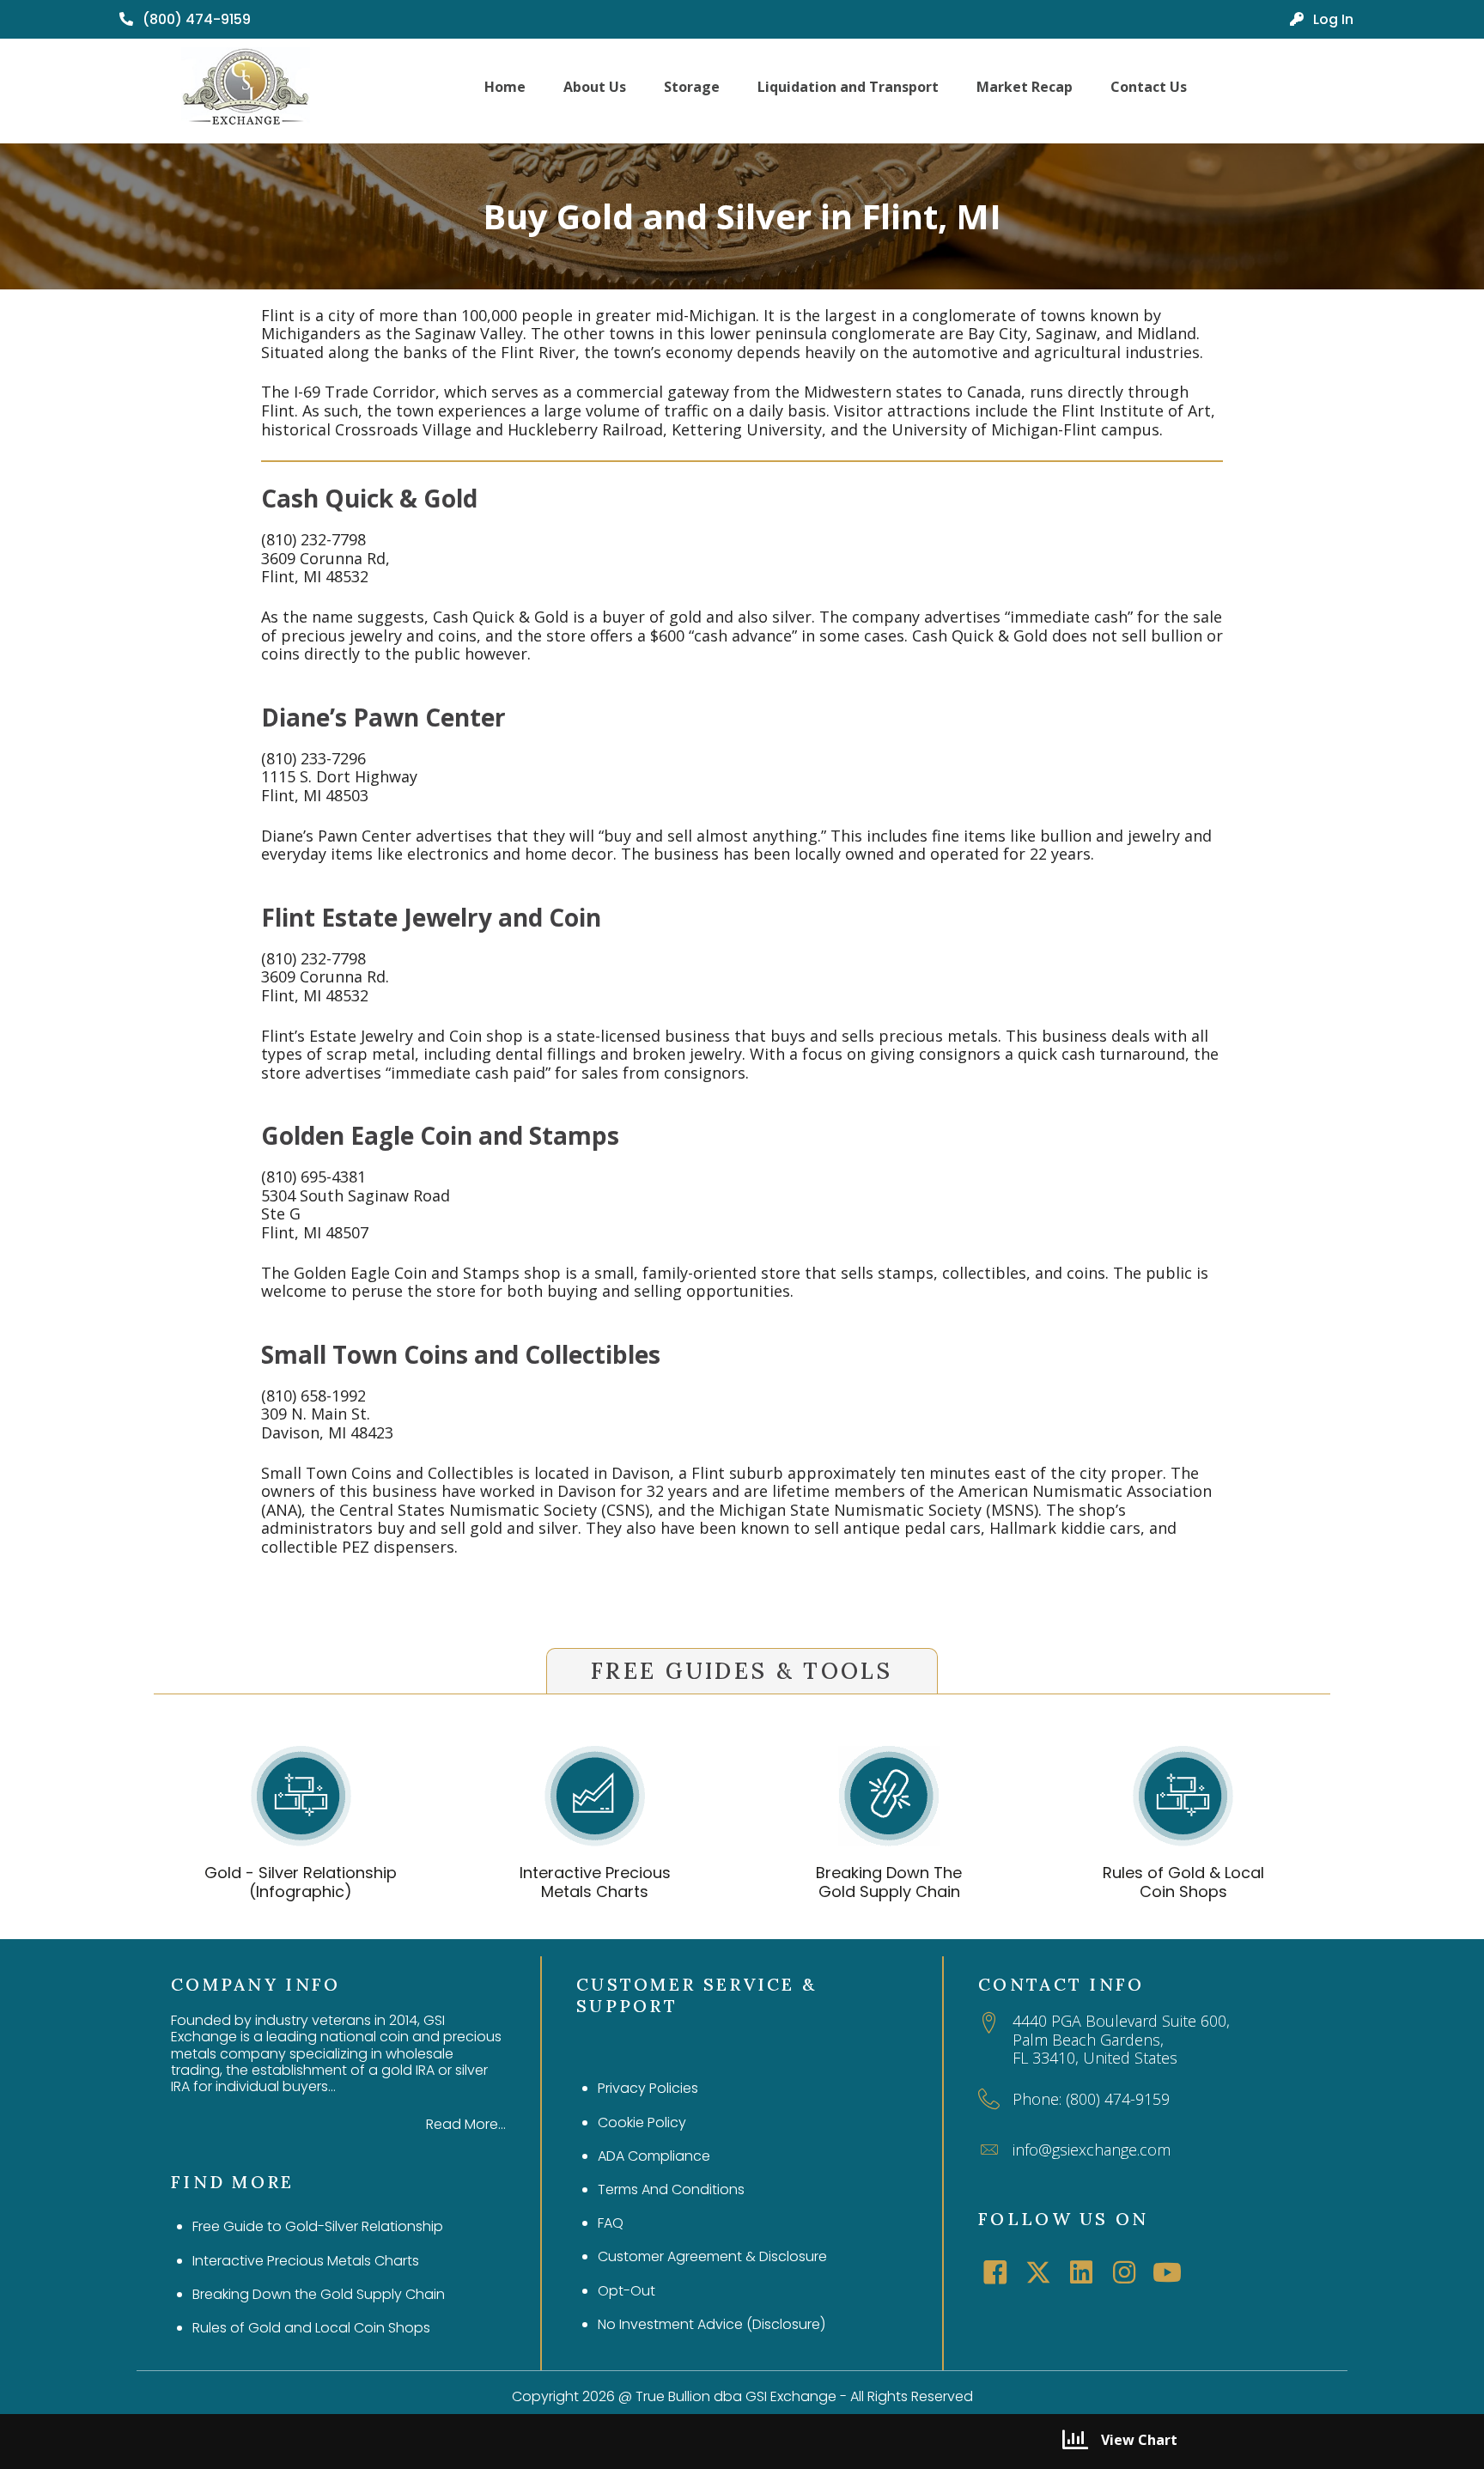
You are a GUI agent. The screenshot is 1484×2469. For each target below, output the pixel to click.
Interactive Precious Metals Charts (595, 1882)
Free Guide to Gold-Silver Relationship (318, 2226)
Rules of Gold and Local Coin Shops (311, 2328)
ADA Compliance (654, 2156)
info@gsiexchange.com (1092, 2150)
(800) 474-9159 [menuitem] (195, 19)
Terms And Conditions (671, 2189)
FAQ (611, 2223)
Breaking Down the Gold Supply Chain (319, 2294)
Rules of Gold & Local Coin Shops (1183, 1882)
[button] (995, 2272)
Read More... (466, 2124)
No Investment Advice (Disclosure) (712, 2324)
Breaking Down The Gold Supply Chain (889, 1882)
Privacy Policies (648, 2088)
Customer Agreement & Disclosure (712, 2256)
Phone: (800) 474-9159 (1091, 2099)
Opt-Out (626, 2291)
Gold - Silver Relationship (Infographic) (301, 1882)
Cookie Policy (642, 2122)
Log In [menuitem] (1332, 19)
